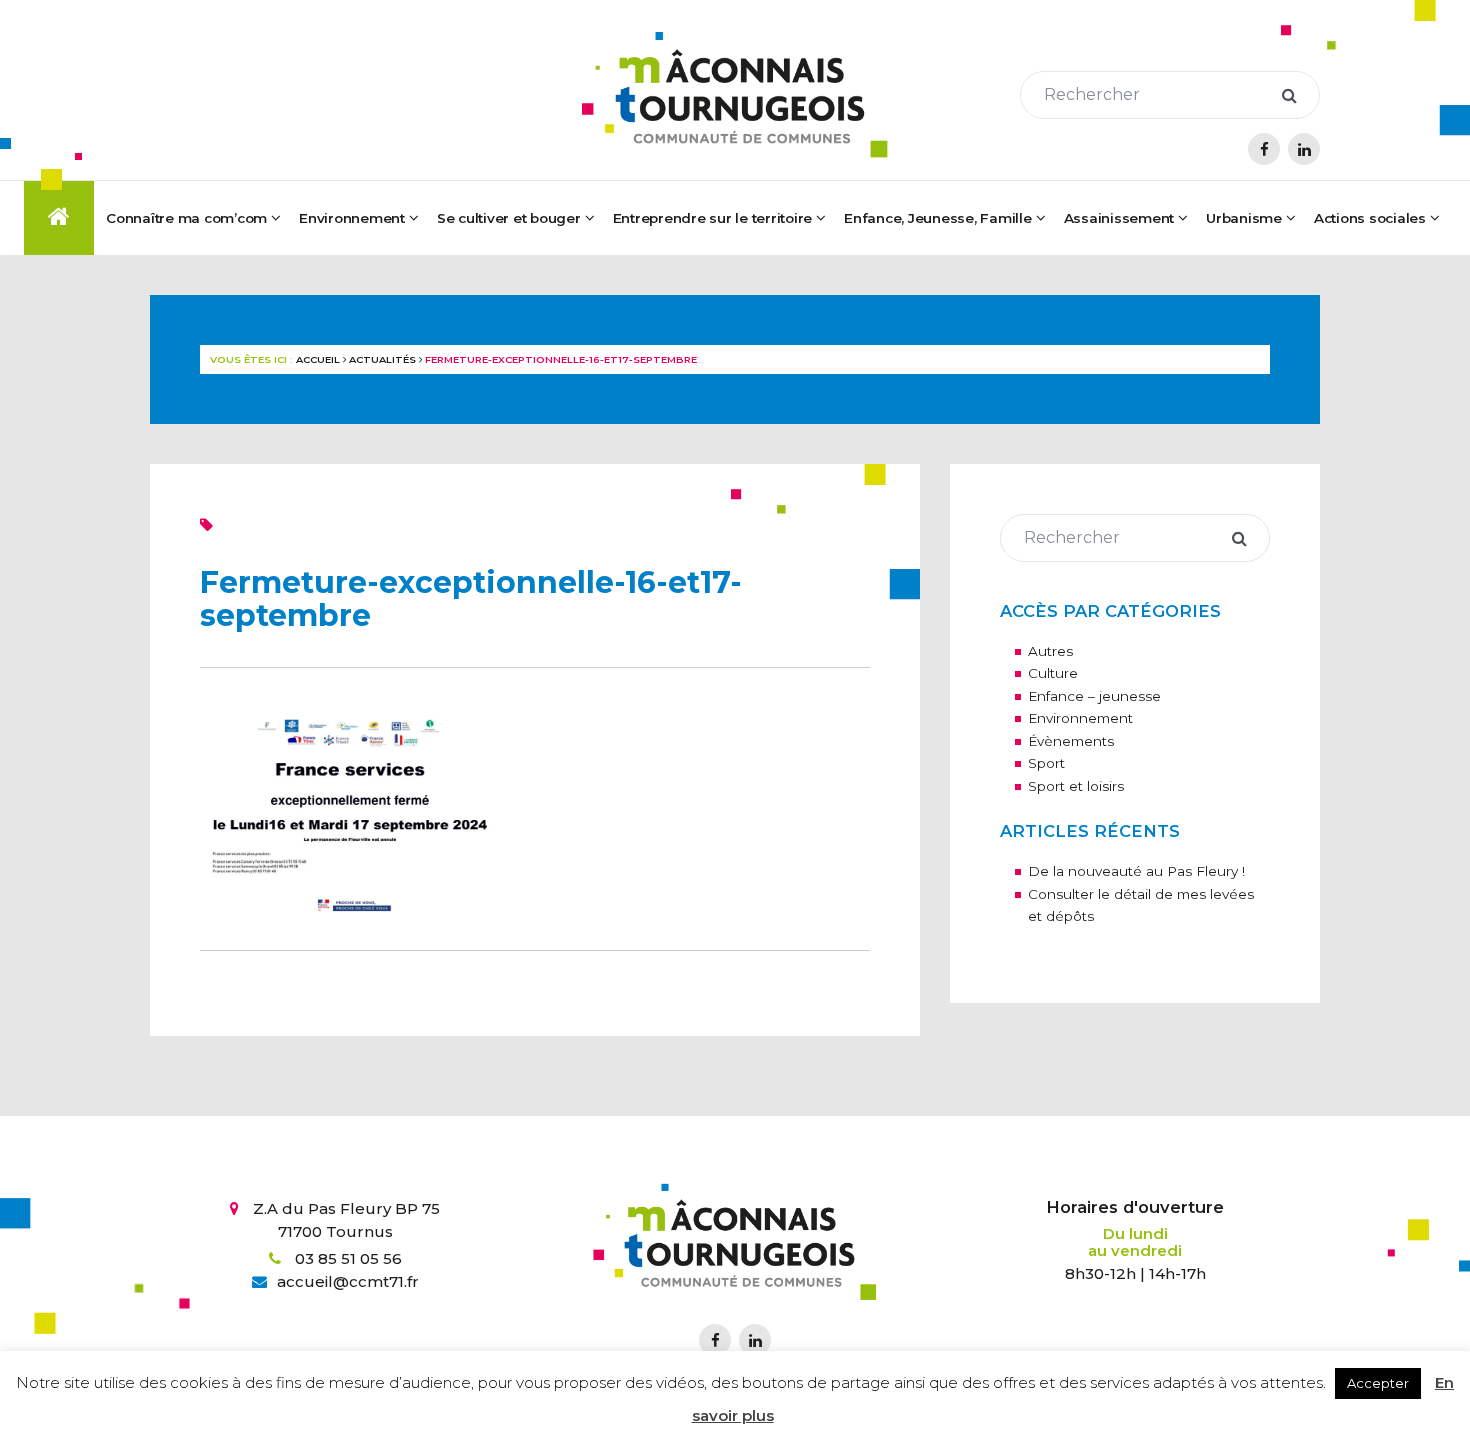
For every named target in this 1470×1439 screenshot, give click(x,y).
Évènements (1071, 741)
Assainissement (1119, 218)
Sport (1046, 763)
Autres (1050, 651)
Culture (1053, 673)
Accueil (318, 359)
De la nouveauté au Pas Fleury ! (1136, 871)
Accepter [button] (1378, 1383)
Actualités (382, 359)
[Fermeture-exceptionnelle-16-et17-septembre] (350, 807)
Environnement (1080, 718)
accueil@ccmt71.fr (348, 1281)
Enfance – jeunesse (1094, 696)
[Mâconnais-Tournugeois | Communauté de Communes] (735, 95)
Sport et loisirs (1076, 786)
